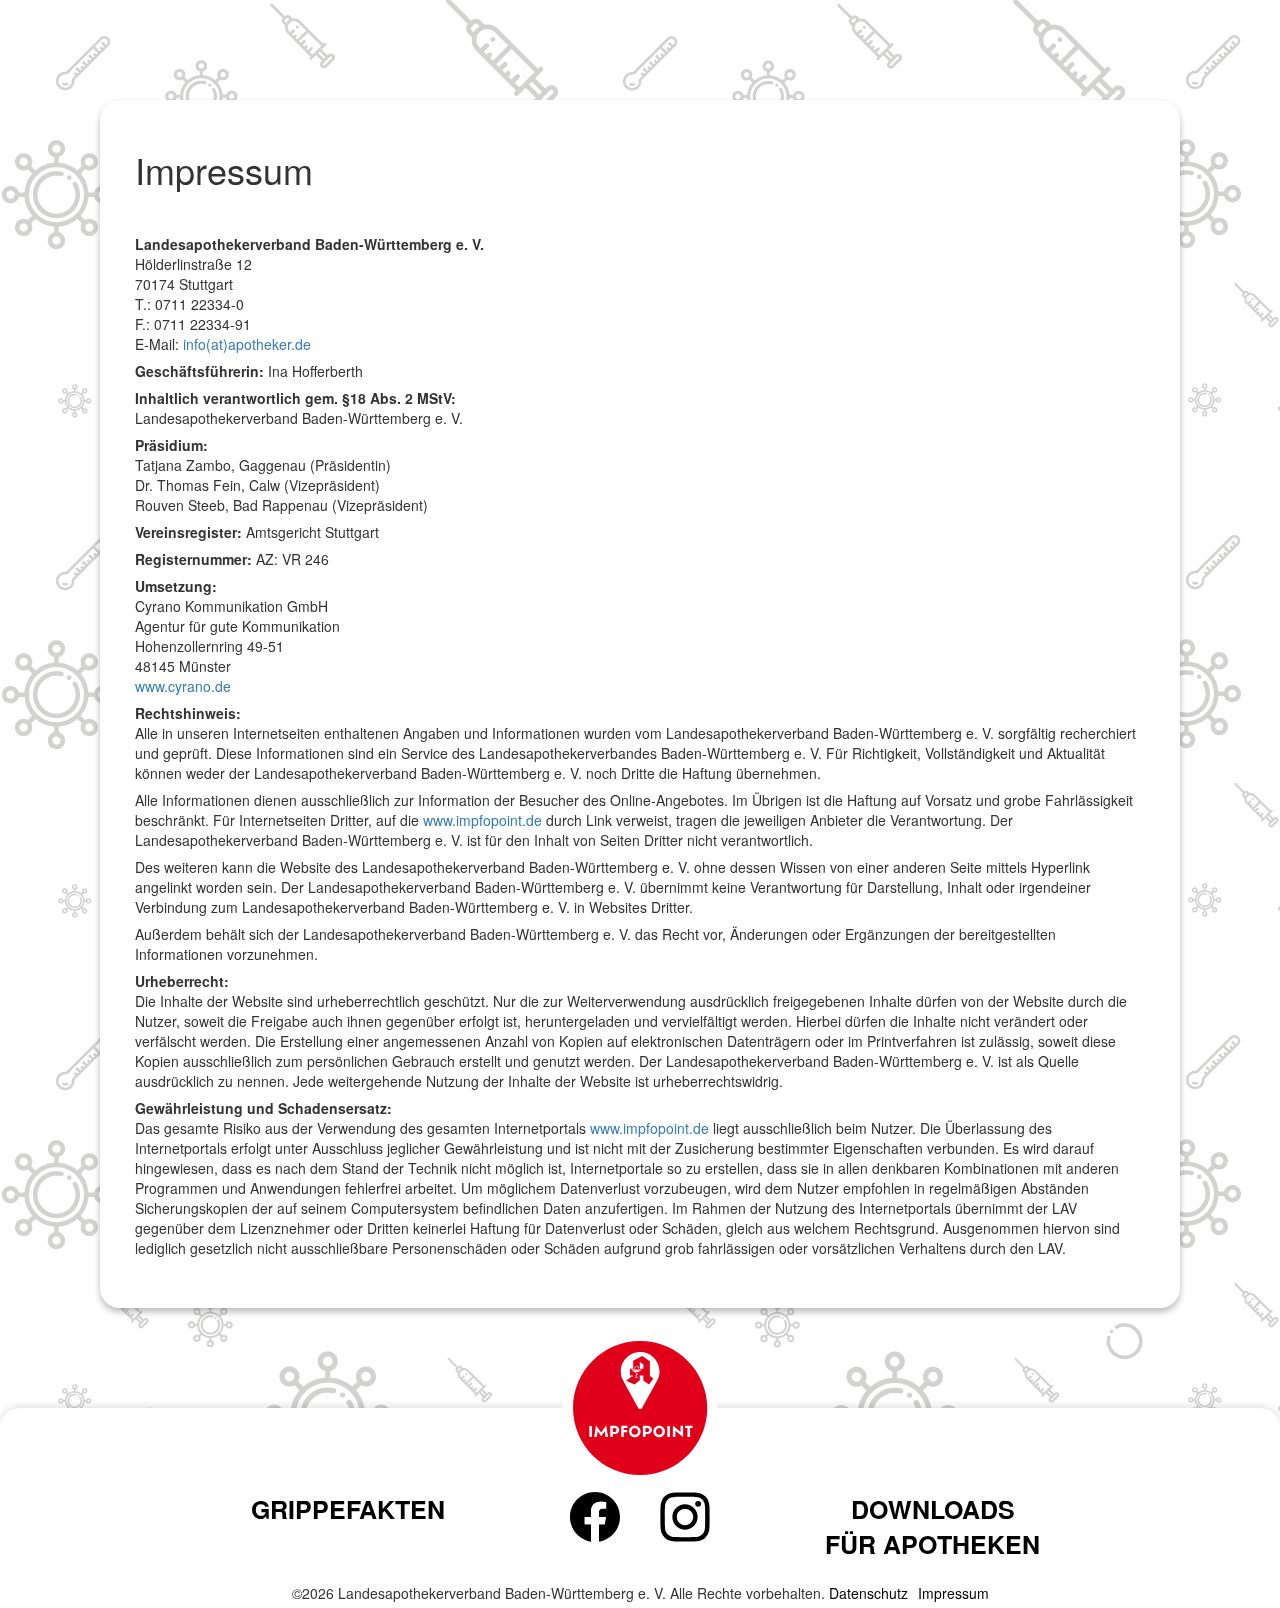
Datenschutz (868, 1593)
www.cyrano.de (183, 686)
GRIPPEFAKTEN (348, 1509)
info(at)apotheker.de (247, 344)
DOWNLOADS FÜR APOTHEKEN (932, 1527)
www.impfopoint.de (482, 820)
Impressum (953, 1593)
